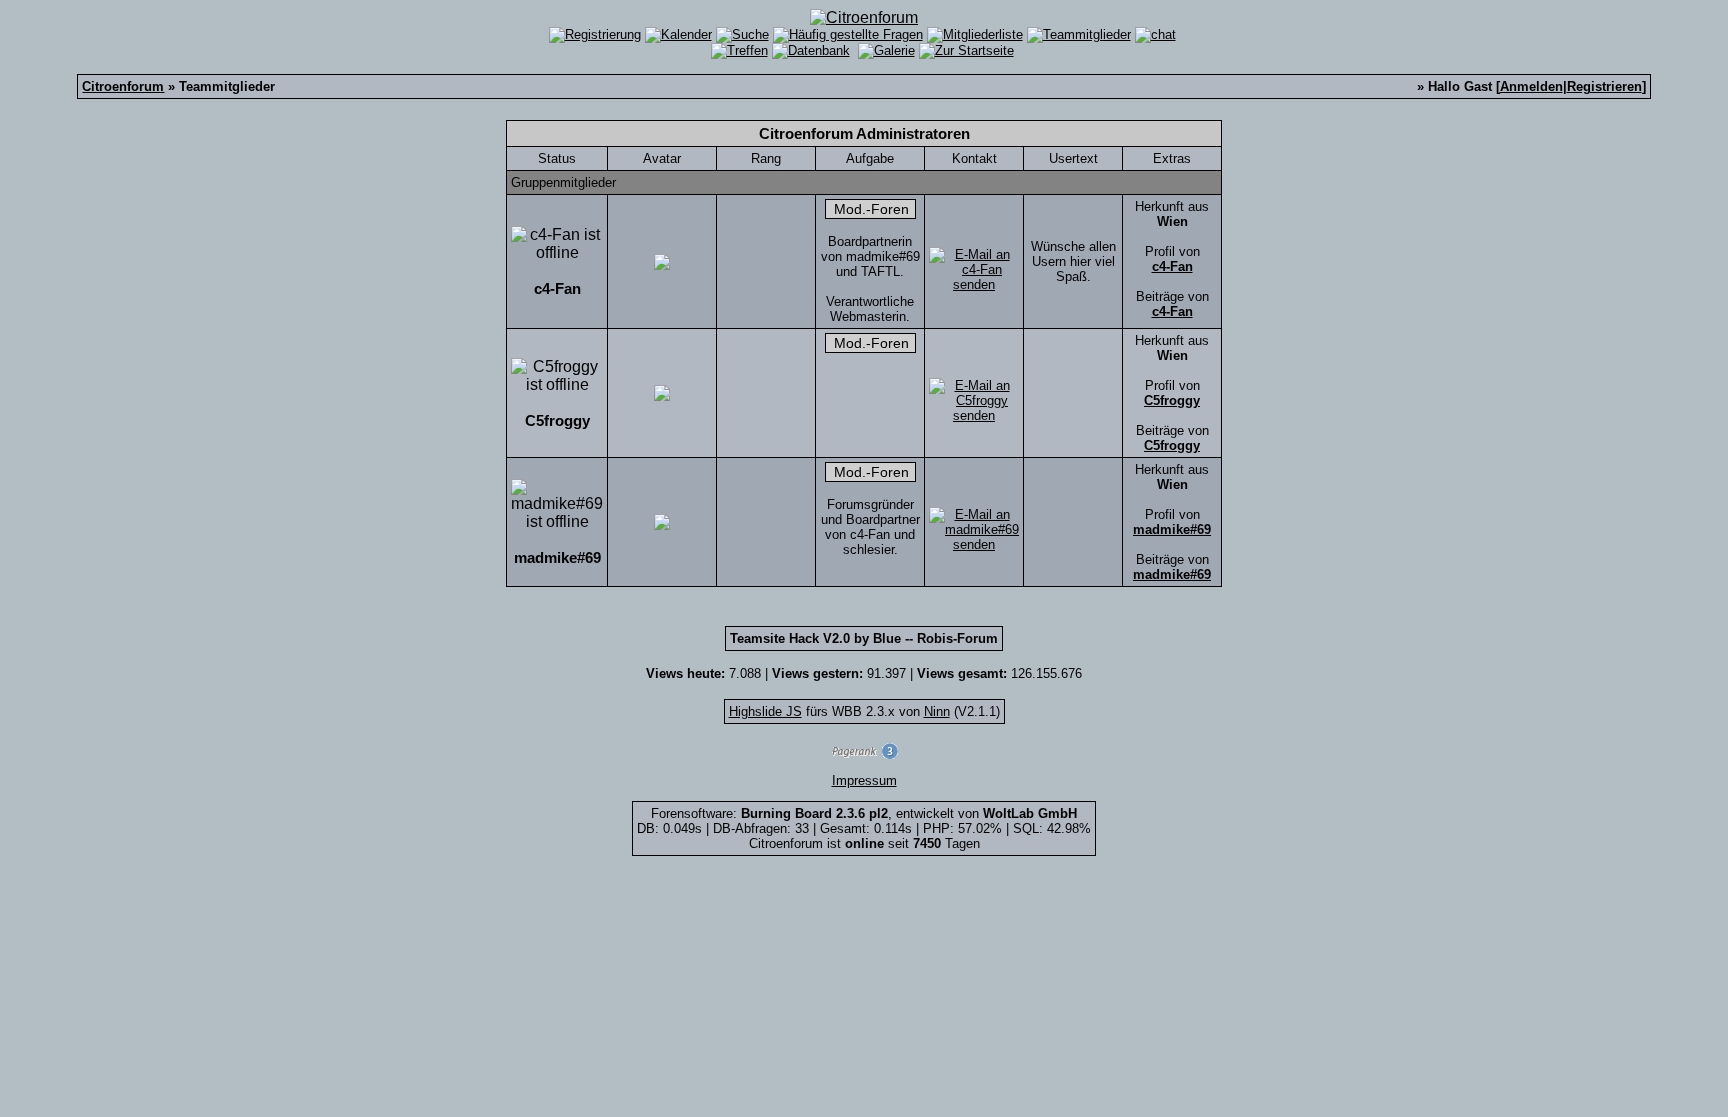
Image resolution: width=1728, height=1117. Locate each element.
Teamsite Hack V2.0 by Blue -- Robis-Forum (864, 638)
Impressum (864, 780)
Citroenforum (123, 86)
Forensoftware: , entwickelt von (864, 813)
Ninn (937, 711)
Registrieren (1604, 86)
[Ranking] (864, 754)
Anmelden (1531, 86)
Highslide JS (765, 711)
